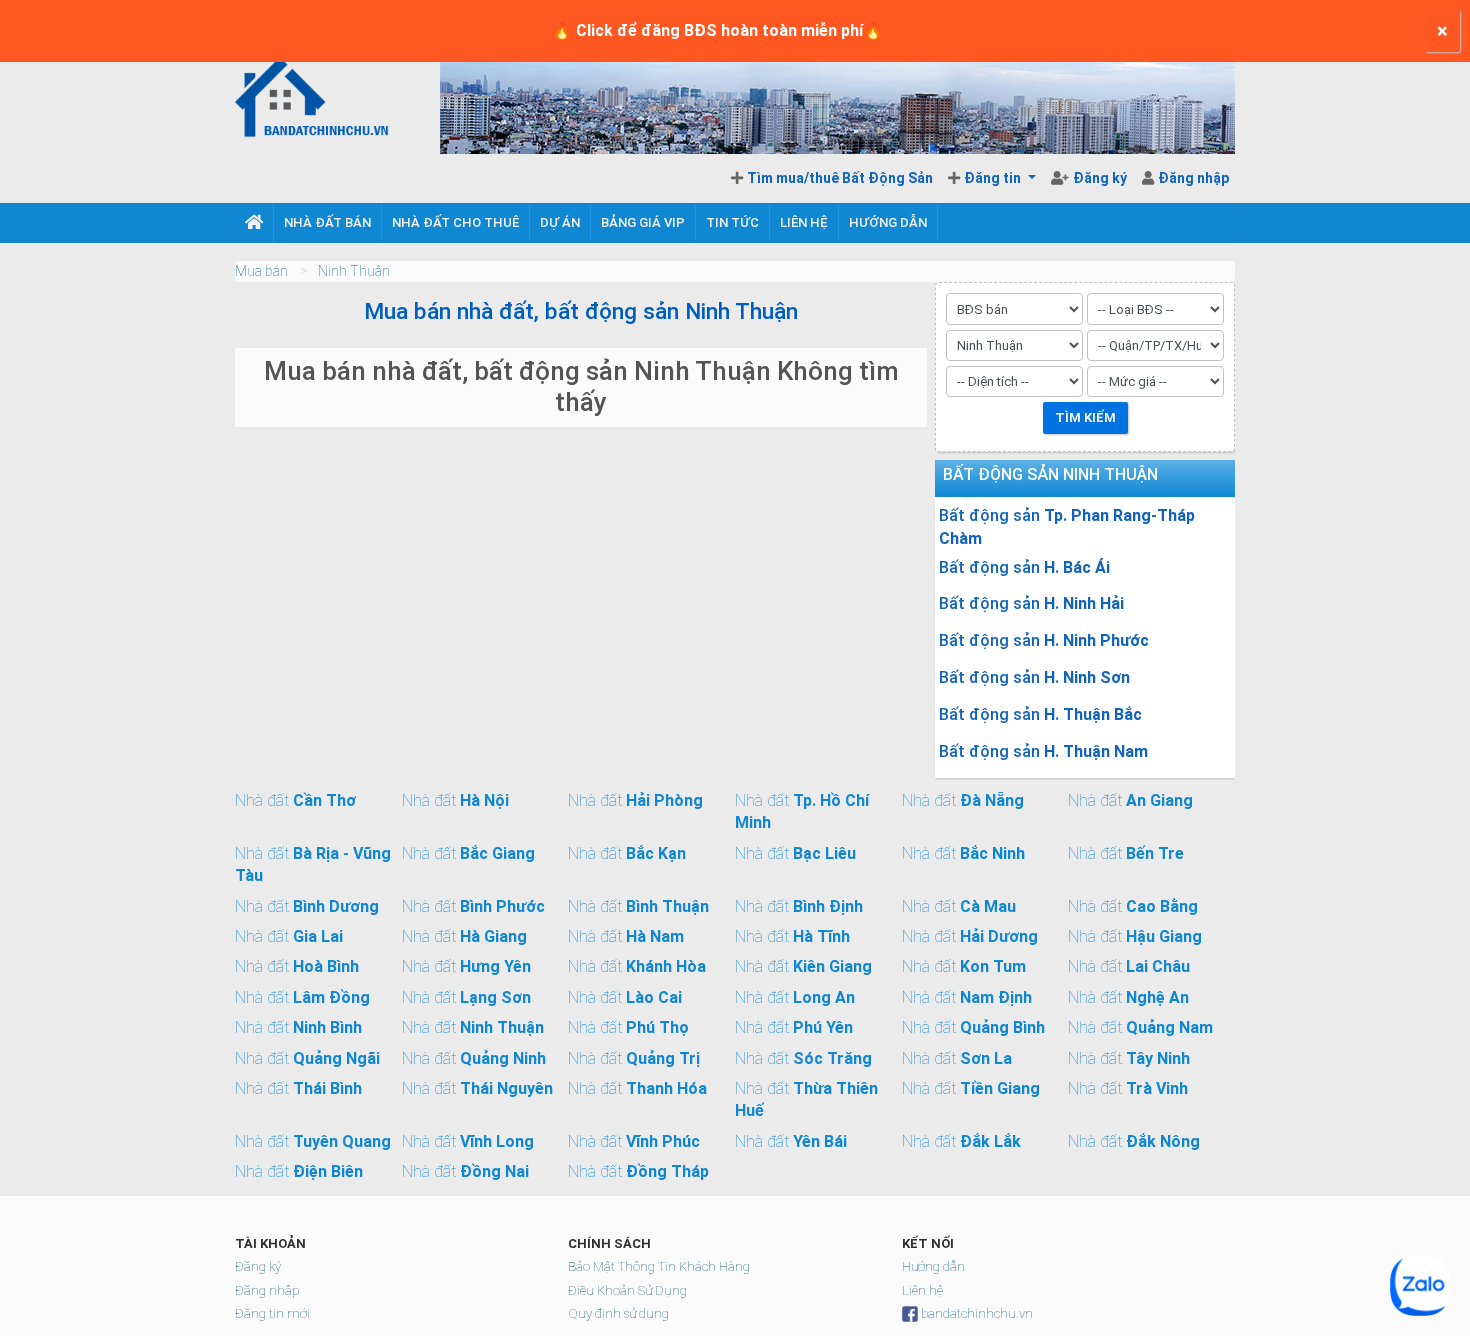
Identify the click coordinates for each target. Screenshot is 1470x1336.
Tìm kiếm (1085, 417)
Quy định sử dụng (618, 1313)
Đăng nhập (1193, 178)
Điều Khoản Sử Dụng (627, 1290)
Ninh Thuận (354, 271)
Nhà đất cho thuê (455, 222)
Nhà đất (295, 800)
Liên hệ (804, 222)
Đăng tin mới (272, 1313)
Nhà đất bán (327, 222)
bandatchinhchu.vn (977, 1313)
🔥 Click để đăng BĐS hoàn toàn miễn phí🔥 (717, 30)
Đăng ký (1101, 178)
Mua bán (261, 271)
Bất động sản (1067, 526)
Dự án (560, 222)
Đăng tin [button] (994, 178)
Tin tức (732, 222)
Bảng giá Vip (643, 222)
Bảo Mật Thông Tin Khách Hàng (659, 1266)
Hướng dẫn (888, 222)
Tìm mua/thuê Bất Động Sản (840, 178)
